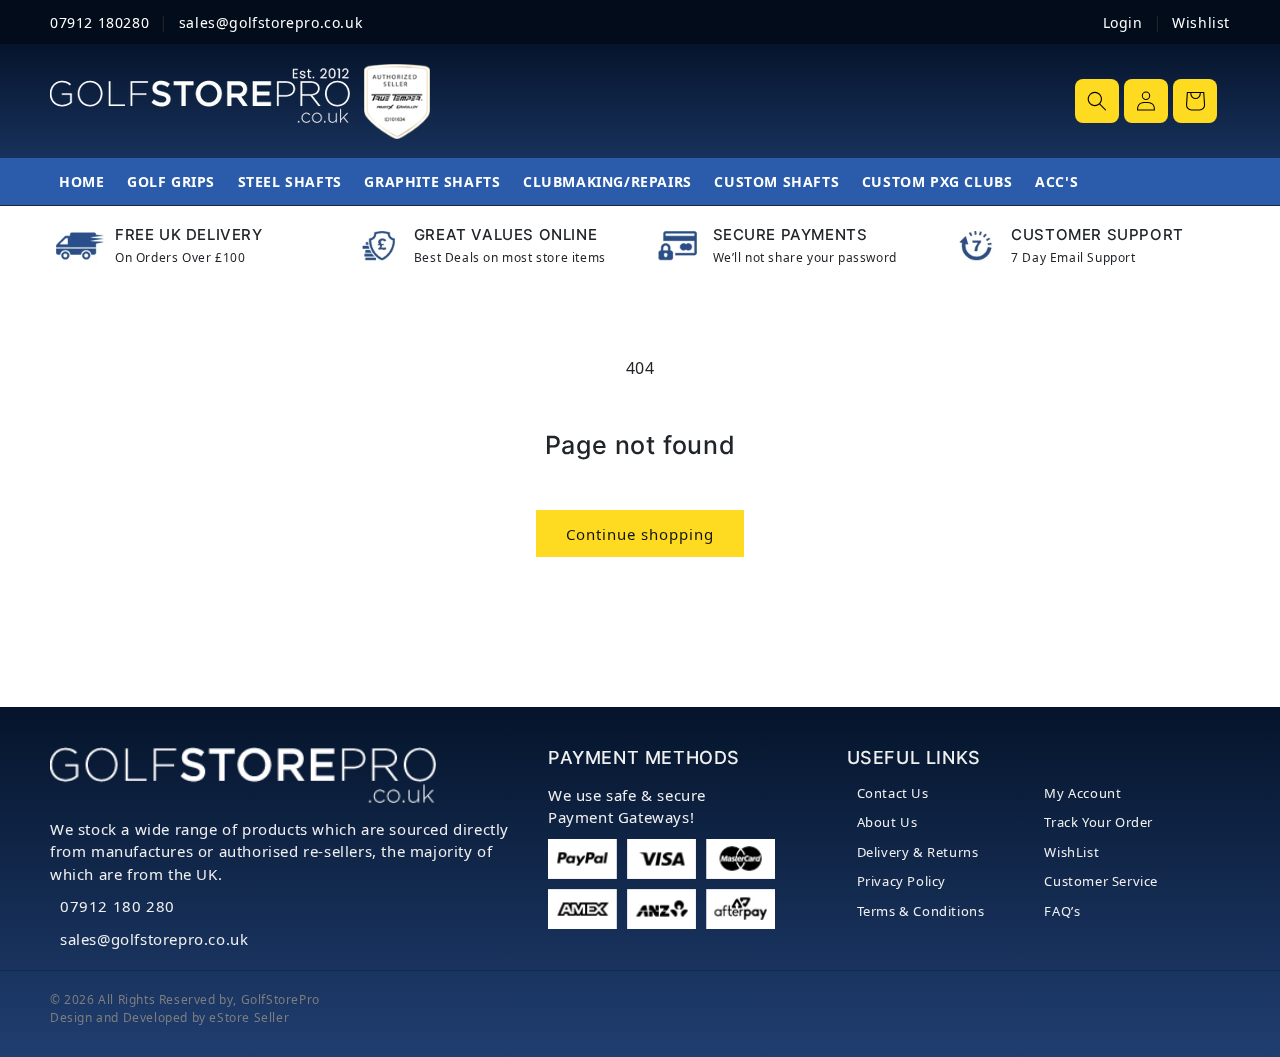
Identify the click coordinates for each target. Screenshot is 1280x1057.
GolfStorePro (280, 999)
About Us (887, 822)
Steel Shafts (290, 181)
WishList (1071, 852)
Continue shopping (640, 534)
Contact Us (893, 793)
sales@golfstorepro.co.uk (154, 939)
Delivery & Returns (918, 852)
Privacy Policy (901, 881)
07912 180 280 (117, 906)
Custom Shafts (776, 181)
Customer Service (1101, 881)
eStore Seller (249, 1017)
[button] (1097, 101)
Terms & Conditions (921, 911)
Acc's (1056, 181)
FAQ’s (1062, 911)
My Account (1082, 793)
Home (81, 181)
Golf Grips (171, 181)
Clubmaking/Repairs (607, 181)
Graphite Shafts (432, 181)
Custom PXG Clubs (937, 181)
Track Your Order (1098, 822)
